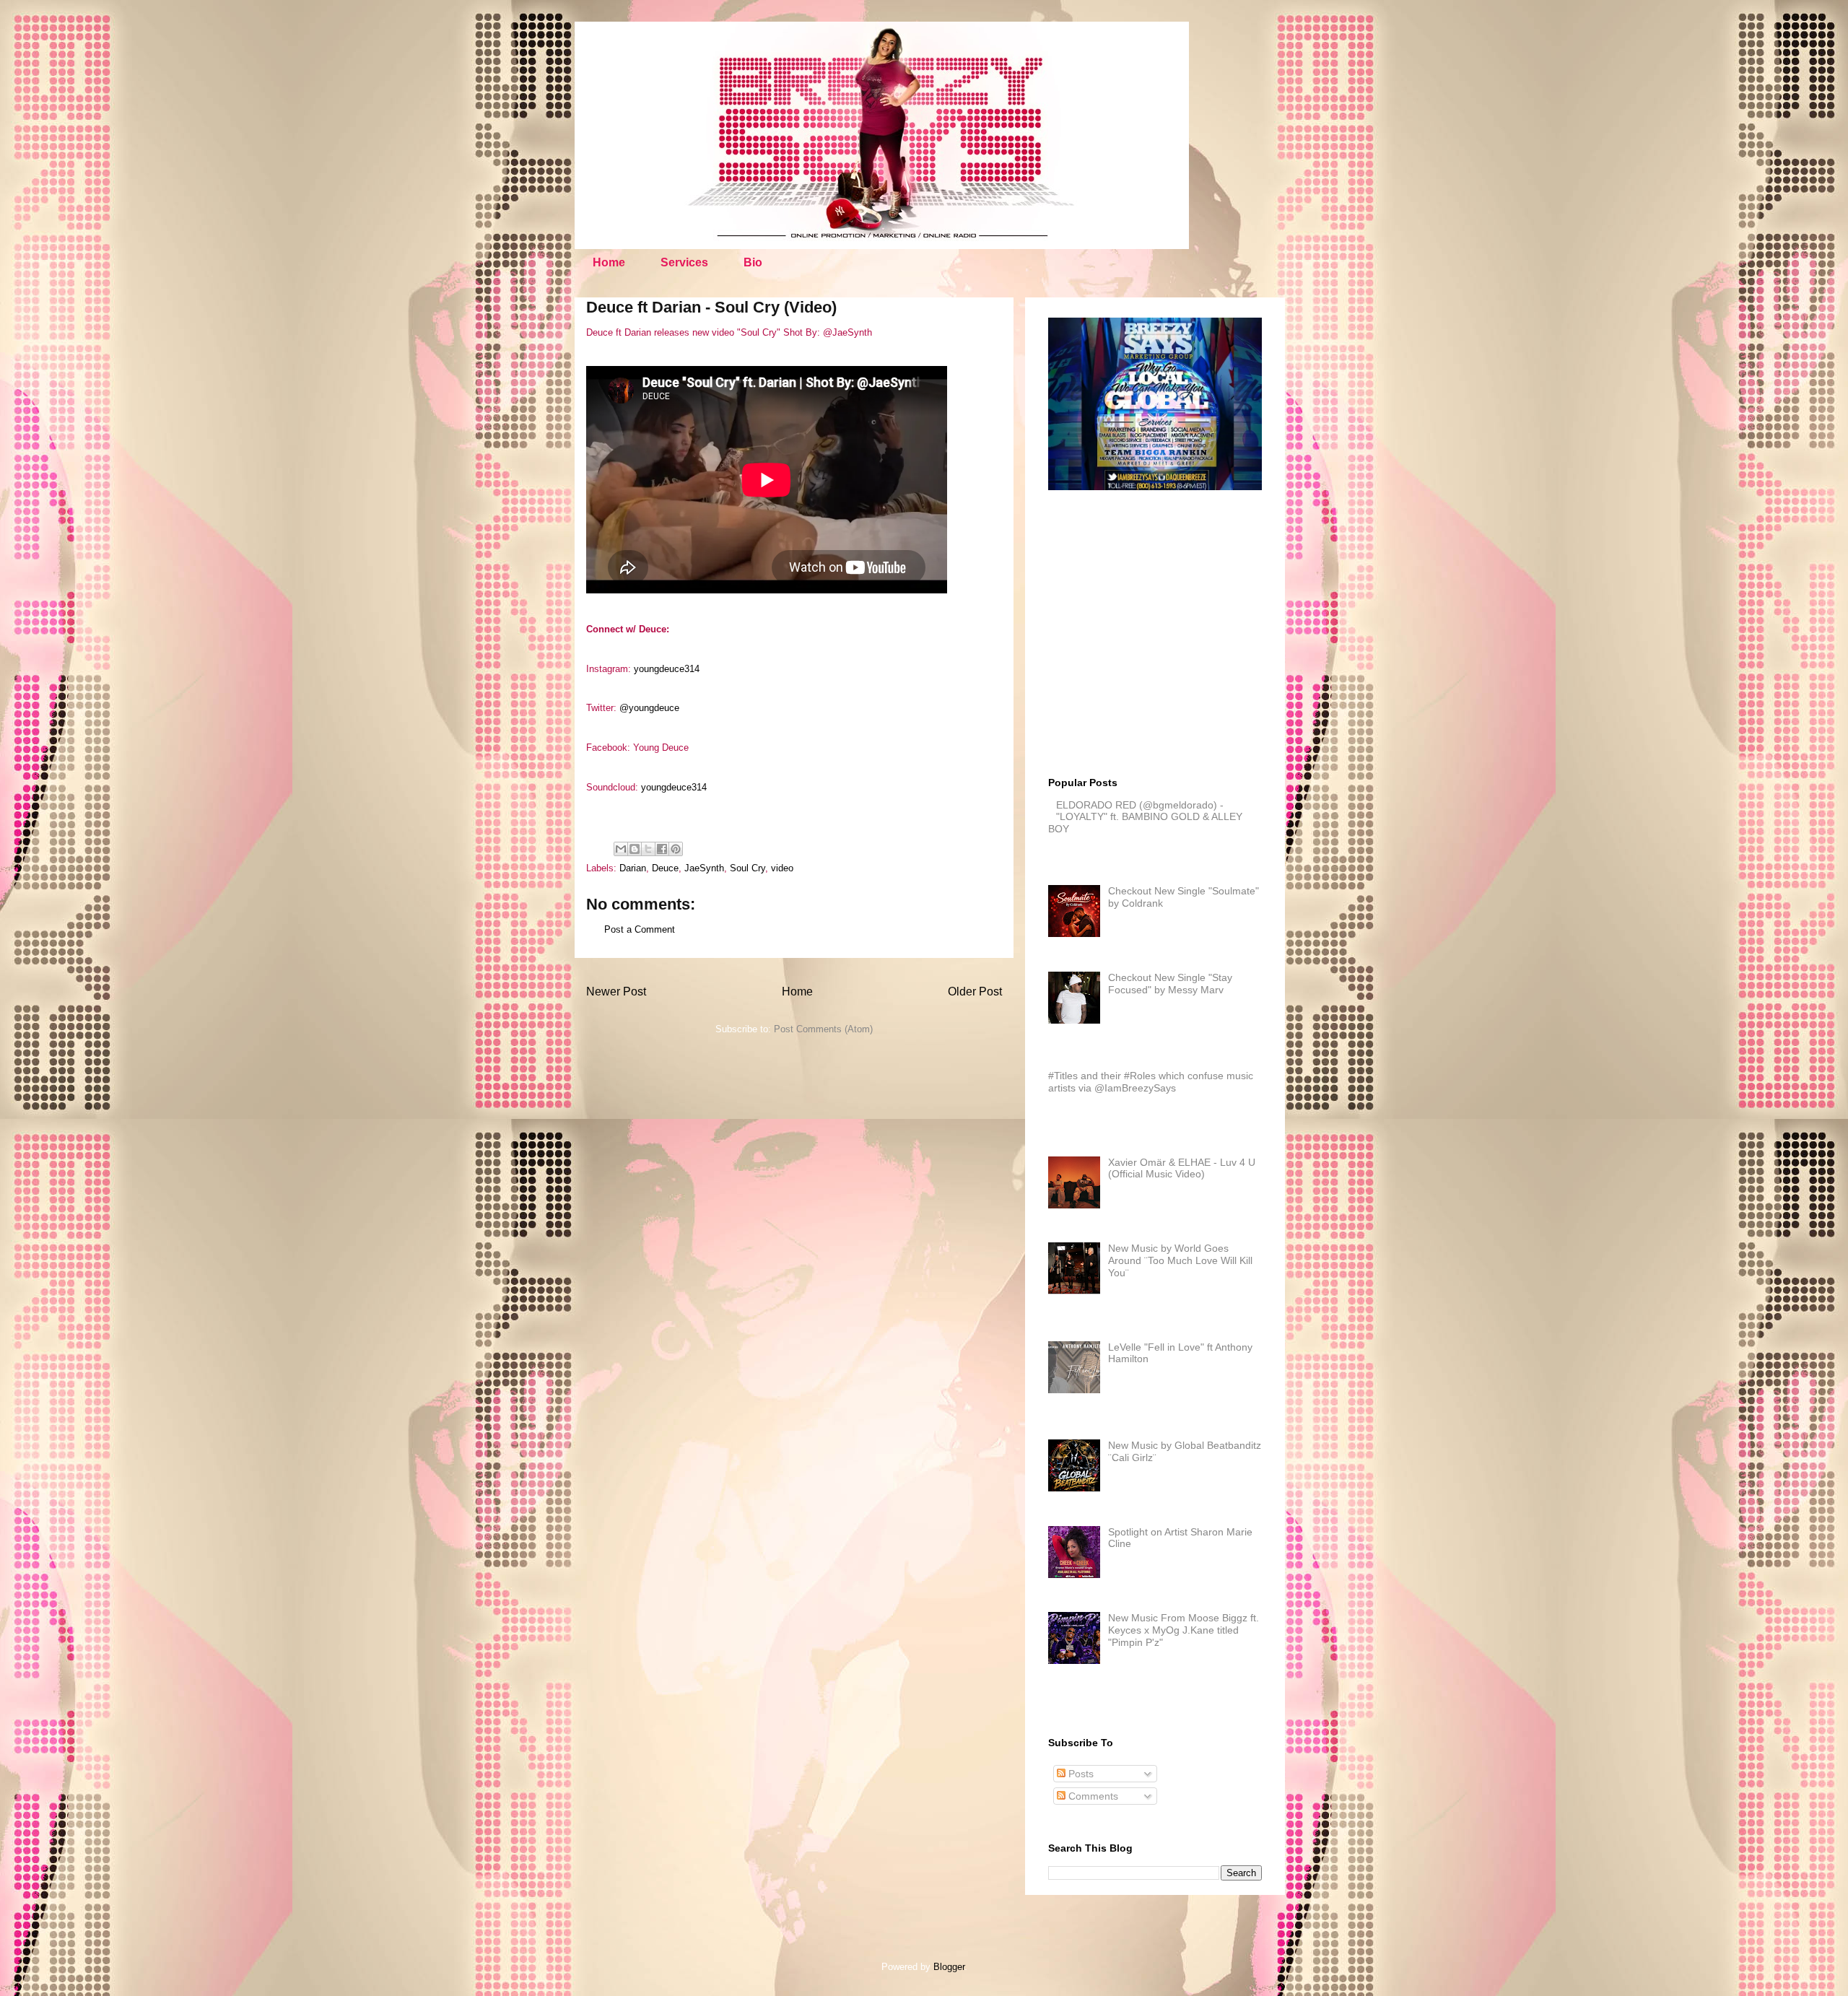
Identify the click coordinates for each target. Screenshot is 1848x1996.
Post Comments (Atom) (823, 1029)
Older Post (975, 992)
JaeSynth (704, 868)
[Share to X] (648, 849)
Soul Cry (748, 868)
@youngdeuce (649, 708)
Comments (1092, 1796)
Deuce (665, 868)
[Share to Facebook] (662, 849)
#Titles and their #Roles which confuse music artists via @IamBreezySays (1151, 1082)
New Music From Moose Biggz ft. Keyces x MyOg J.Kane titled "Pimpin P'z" (1184, 1630)
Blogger (949, 1967)
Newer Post (616, 992)
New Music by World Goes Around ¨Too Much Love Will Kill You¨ (1180, 1260)
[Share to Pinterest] (676, 849)
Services (684, 262)
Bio (753, 262)
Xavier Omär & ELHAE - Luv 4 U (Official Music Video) (1182, 1168)
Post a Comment (640, 929)
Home (609, 262)
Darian (633, 868)
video (782, 868)
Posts (1080, 1774)
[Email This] (621, 849)
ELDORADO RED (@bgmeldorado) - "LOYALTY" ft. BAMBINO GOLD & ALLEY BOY (1145, 817)
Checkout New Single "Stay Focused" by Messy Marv (1170, 984)
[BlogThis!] (635, 849)
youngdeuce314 (667, 669)
